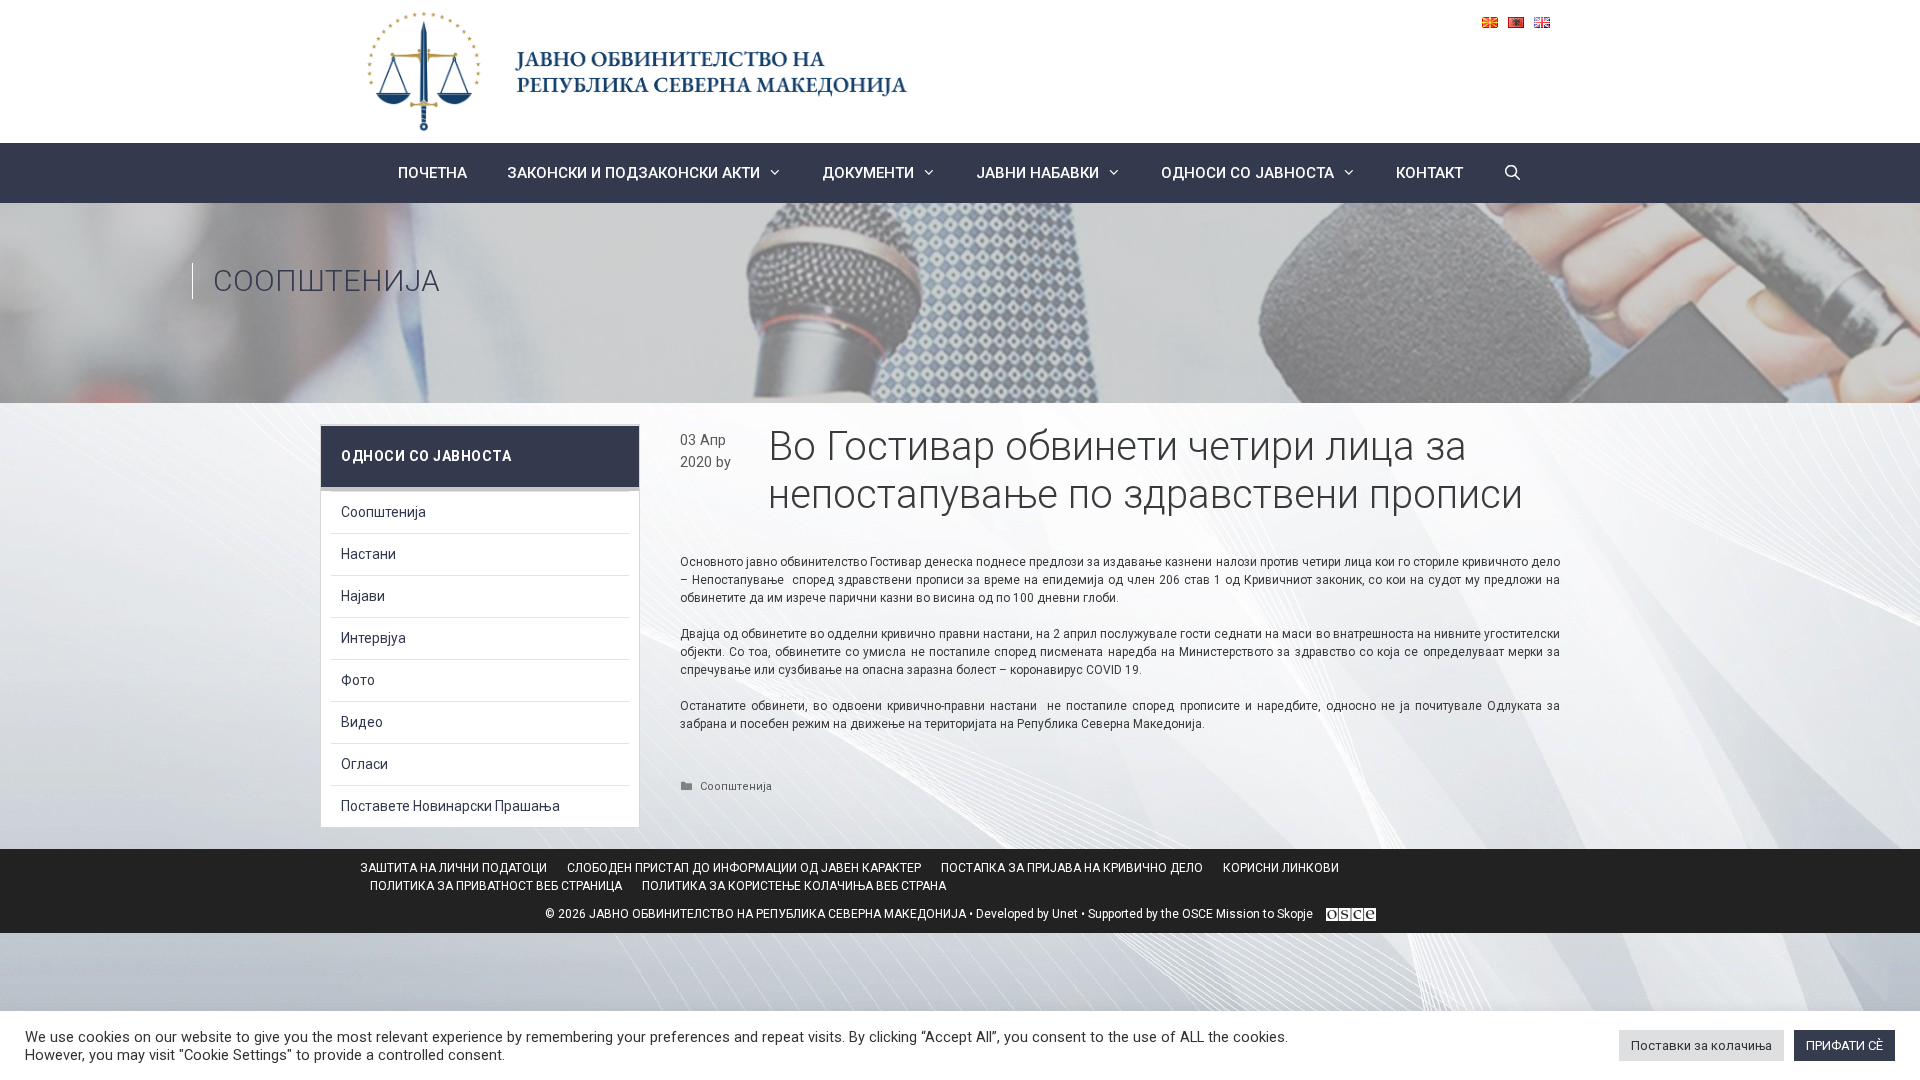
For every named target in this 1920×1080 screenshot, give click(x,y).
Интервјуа (373, 638)
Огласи (364, 764)
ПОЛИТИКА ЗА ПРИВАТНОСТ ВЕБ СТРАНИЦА (496, 886)
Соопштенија (326, 280)
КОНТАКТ (1429, 173)
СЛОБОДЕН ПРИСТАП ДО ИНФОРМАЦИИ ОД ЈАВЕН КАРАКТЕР (744, 868)
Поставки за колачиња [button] (1701, 1045)
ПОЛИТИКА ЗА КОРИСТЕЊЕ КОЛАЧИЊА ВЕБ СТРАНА (794, 886)
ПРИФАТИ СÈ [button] (1844, 1045)
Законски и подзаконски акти (633, 173)
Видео (362, 722)
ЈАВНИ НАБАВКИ (1037, 173)
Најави (363, 596)
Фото (358, 680)
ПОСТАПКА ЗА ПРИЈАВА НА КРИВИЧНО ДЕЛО (1072, 868)
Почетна (432, 173)
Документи (868, 173)
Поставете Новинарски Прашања (450, 806)
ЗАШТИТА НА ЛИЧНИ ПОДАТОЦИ (453, 868)
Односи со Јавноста (1247, 173)
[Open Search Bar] (1512, 173)
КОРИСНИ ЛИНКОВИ (1281, 868)
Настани (368, 554)
